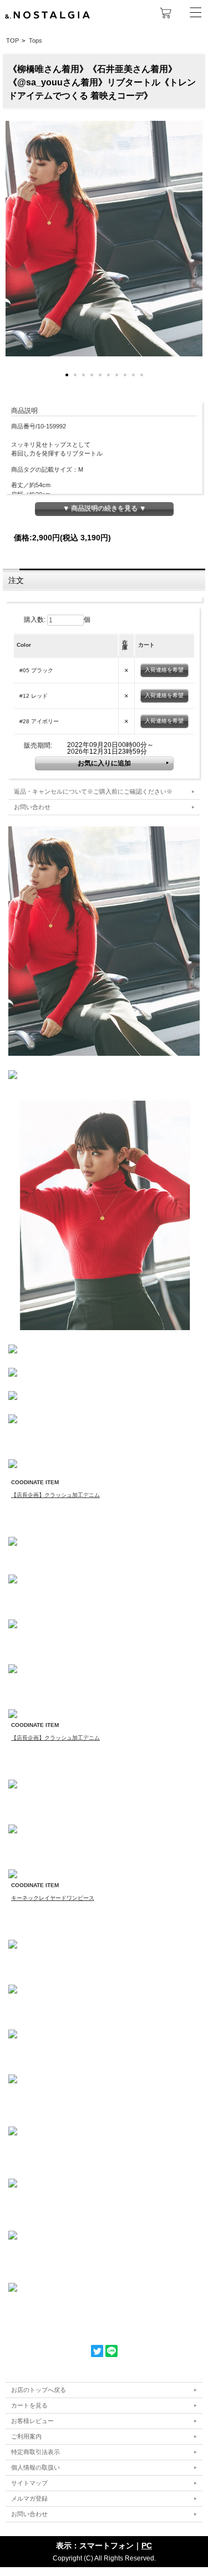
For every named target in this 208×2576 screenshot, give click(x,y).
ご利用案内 (26, 2436)
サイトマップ (29, 2483)
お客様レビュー (32, 2421)
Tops (35, 40)
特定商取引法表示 (35, 2452)
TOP (12, 40)
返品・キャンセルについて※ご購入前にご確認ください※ (93, 791)
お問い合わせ (32, 807)
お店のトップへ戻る (39, 2390)
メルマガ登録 (29, 2498)
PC (147, 2546)
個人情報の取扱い (35, 2467)
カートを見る (29, 2405)
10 (142, 375)
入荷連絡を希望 (164, 670)
